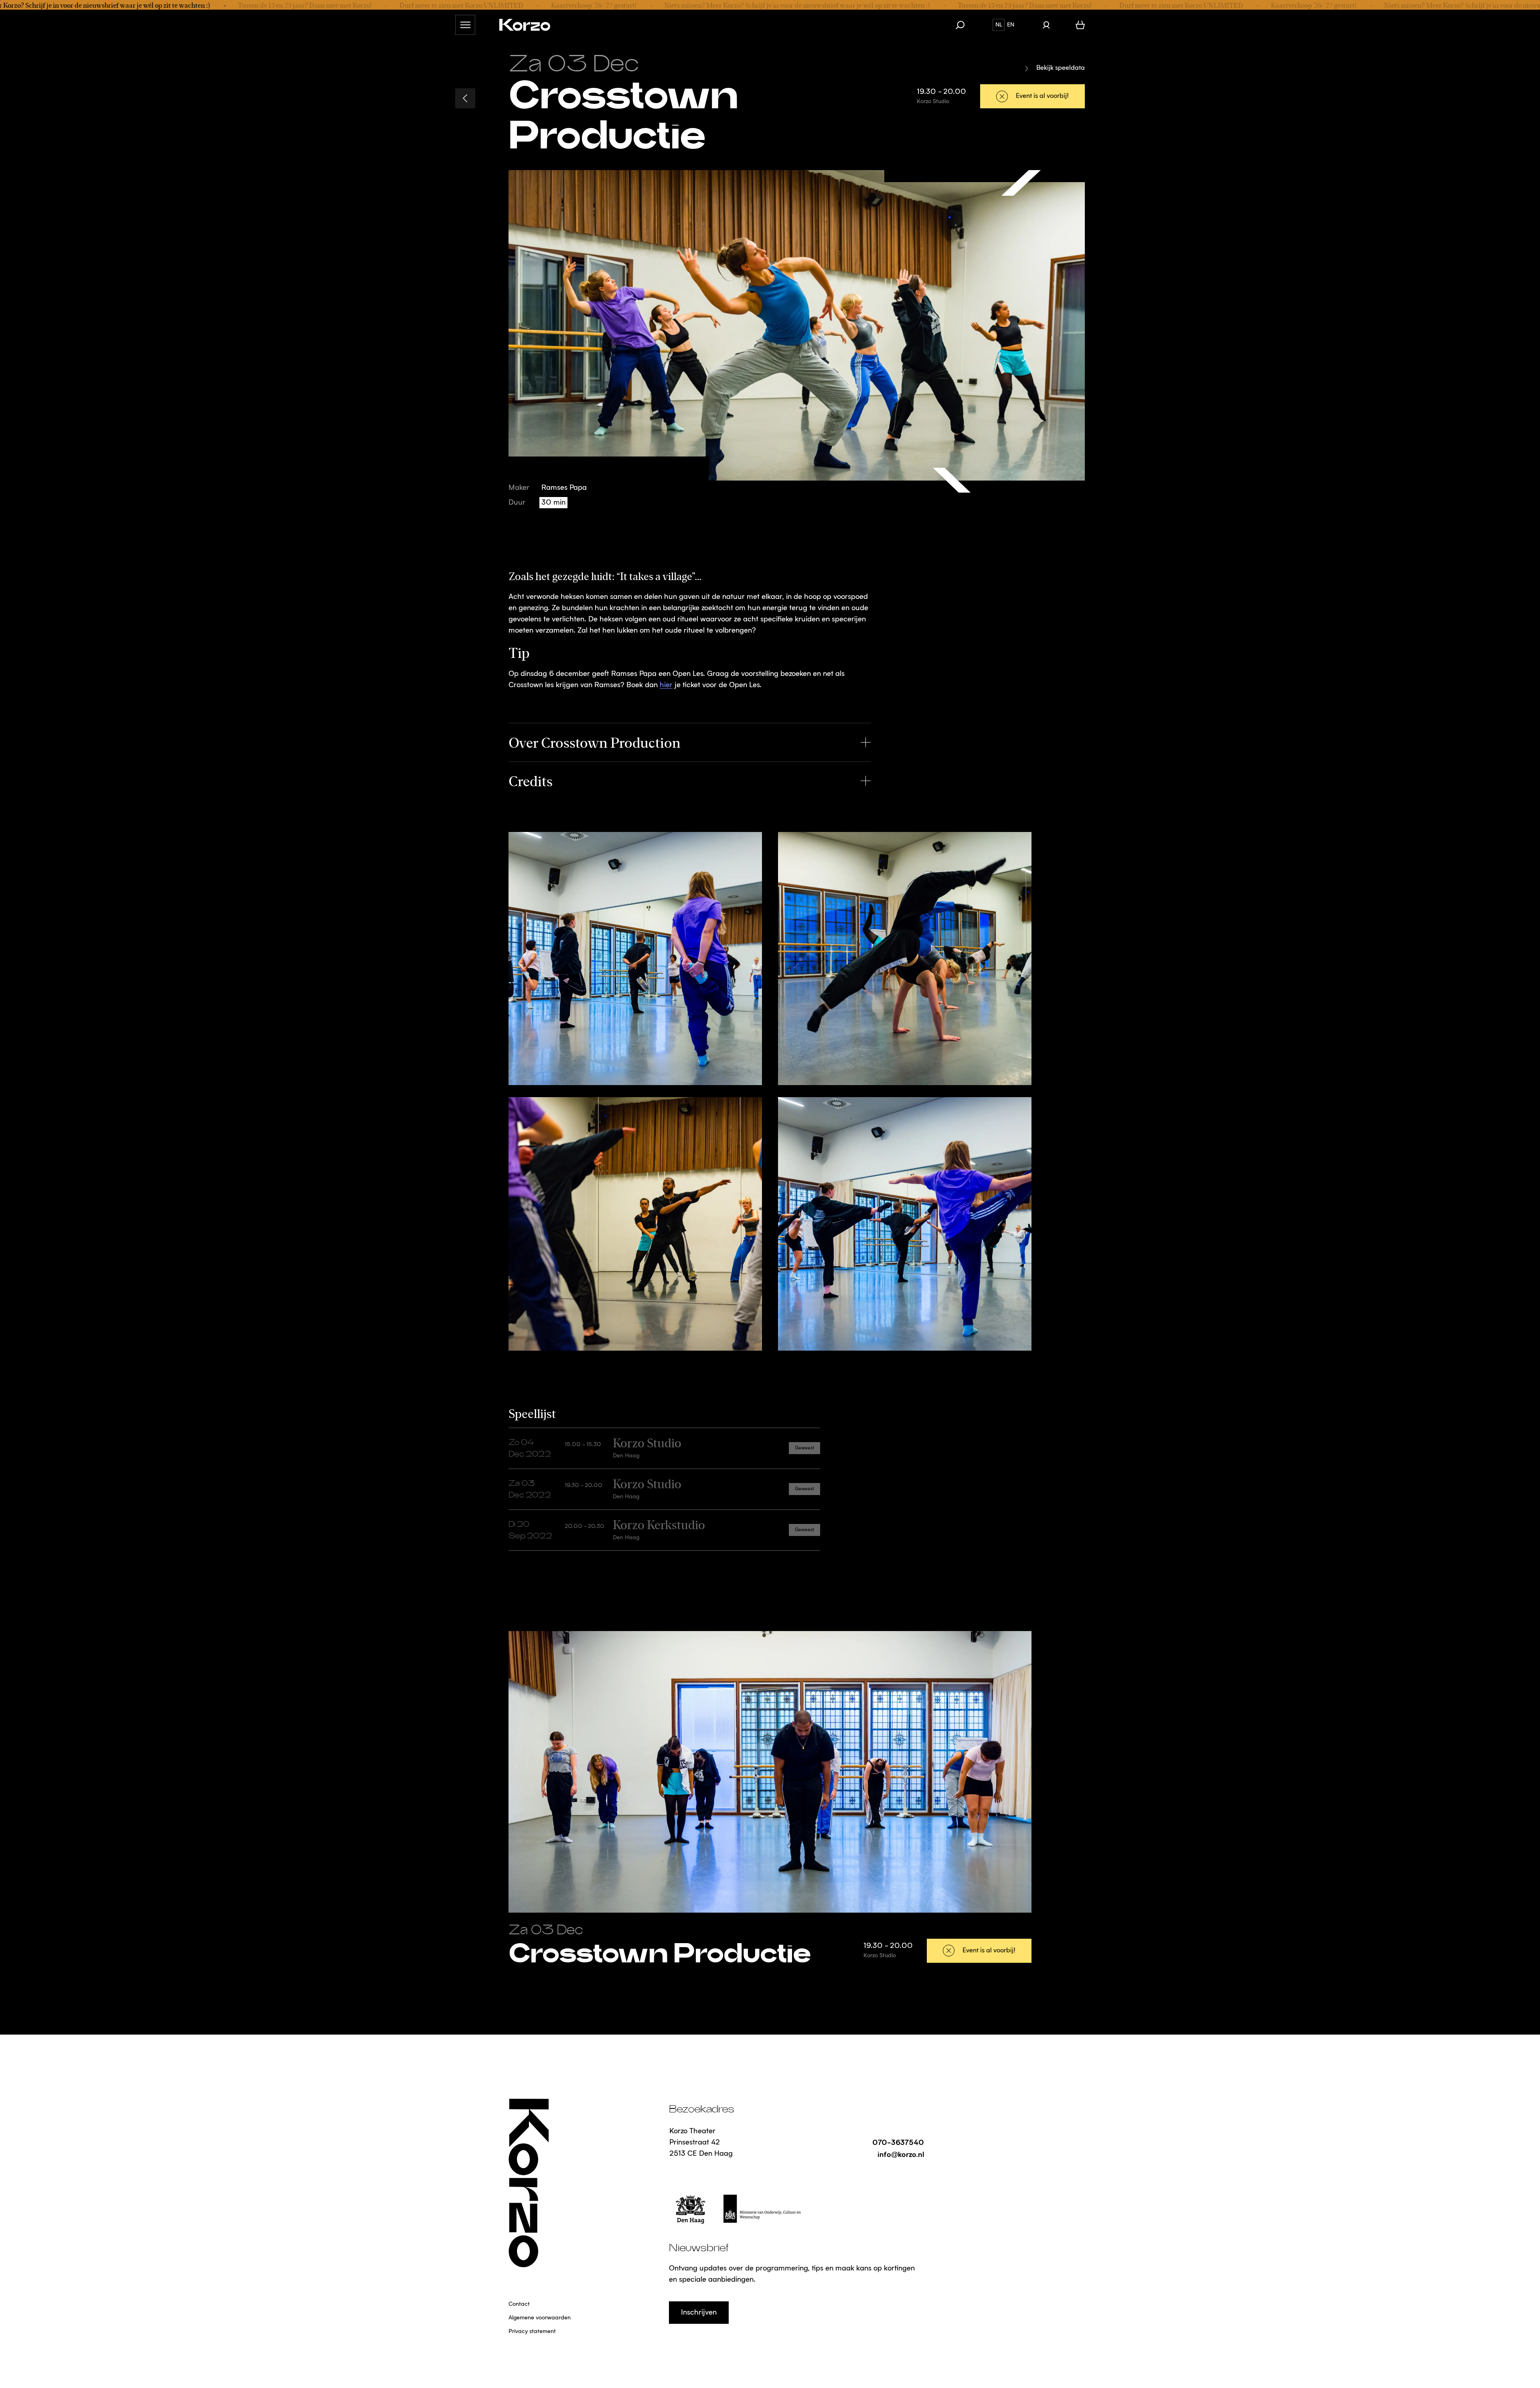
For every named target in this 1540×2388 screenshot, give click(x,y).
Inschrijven (699, 2313)
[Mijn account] (1046, 25)
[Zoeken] (964, 25)
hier (666, 685)
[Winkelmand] (1080, 25)
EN (1011, 25)
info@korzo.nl (901, 2154)
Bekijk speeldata (1061, 68)
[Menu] (465, 25)
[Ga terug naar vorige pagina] (465, 98)
